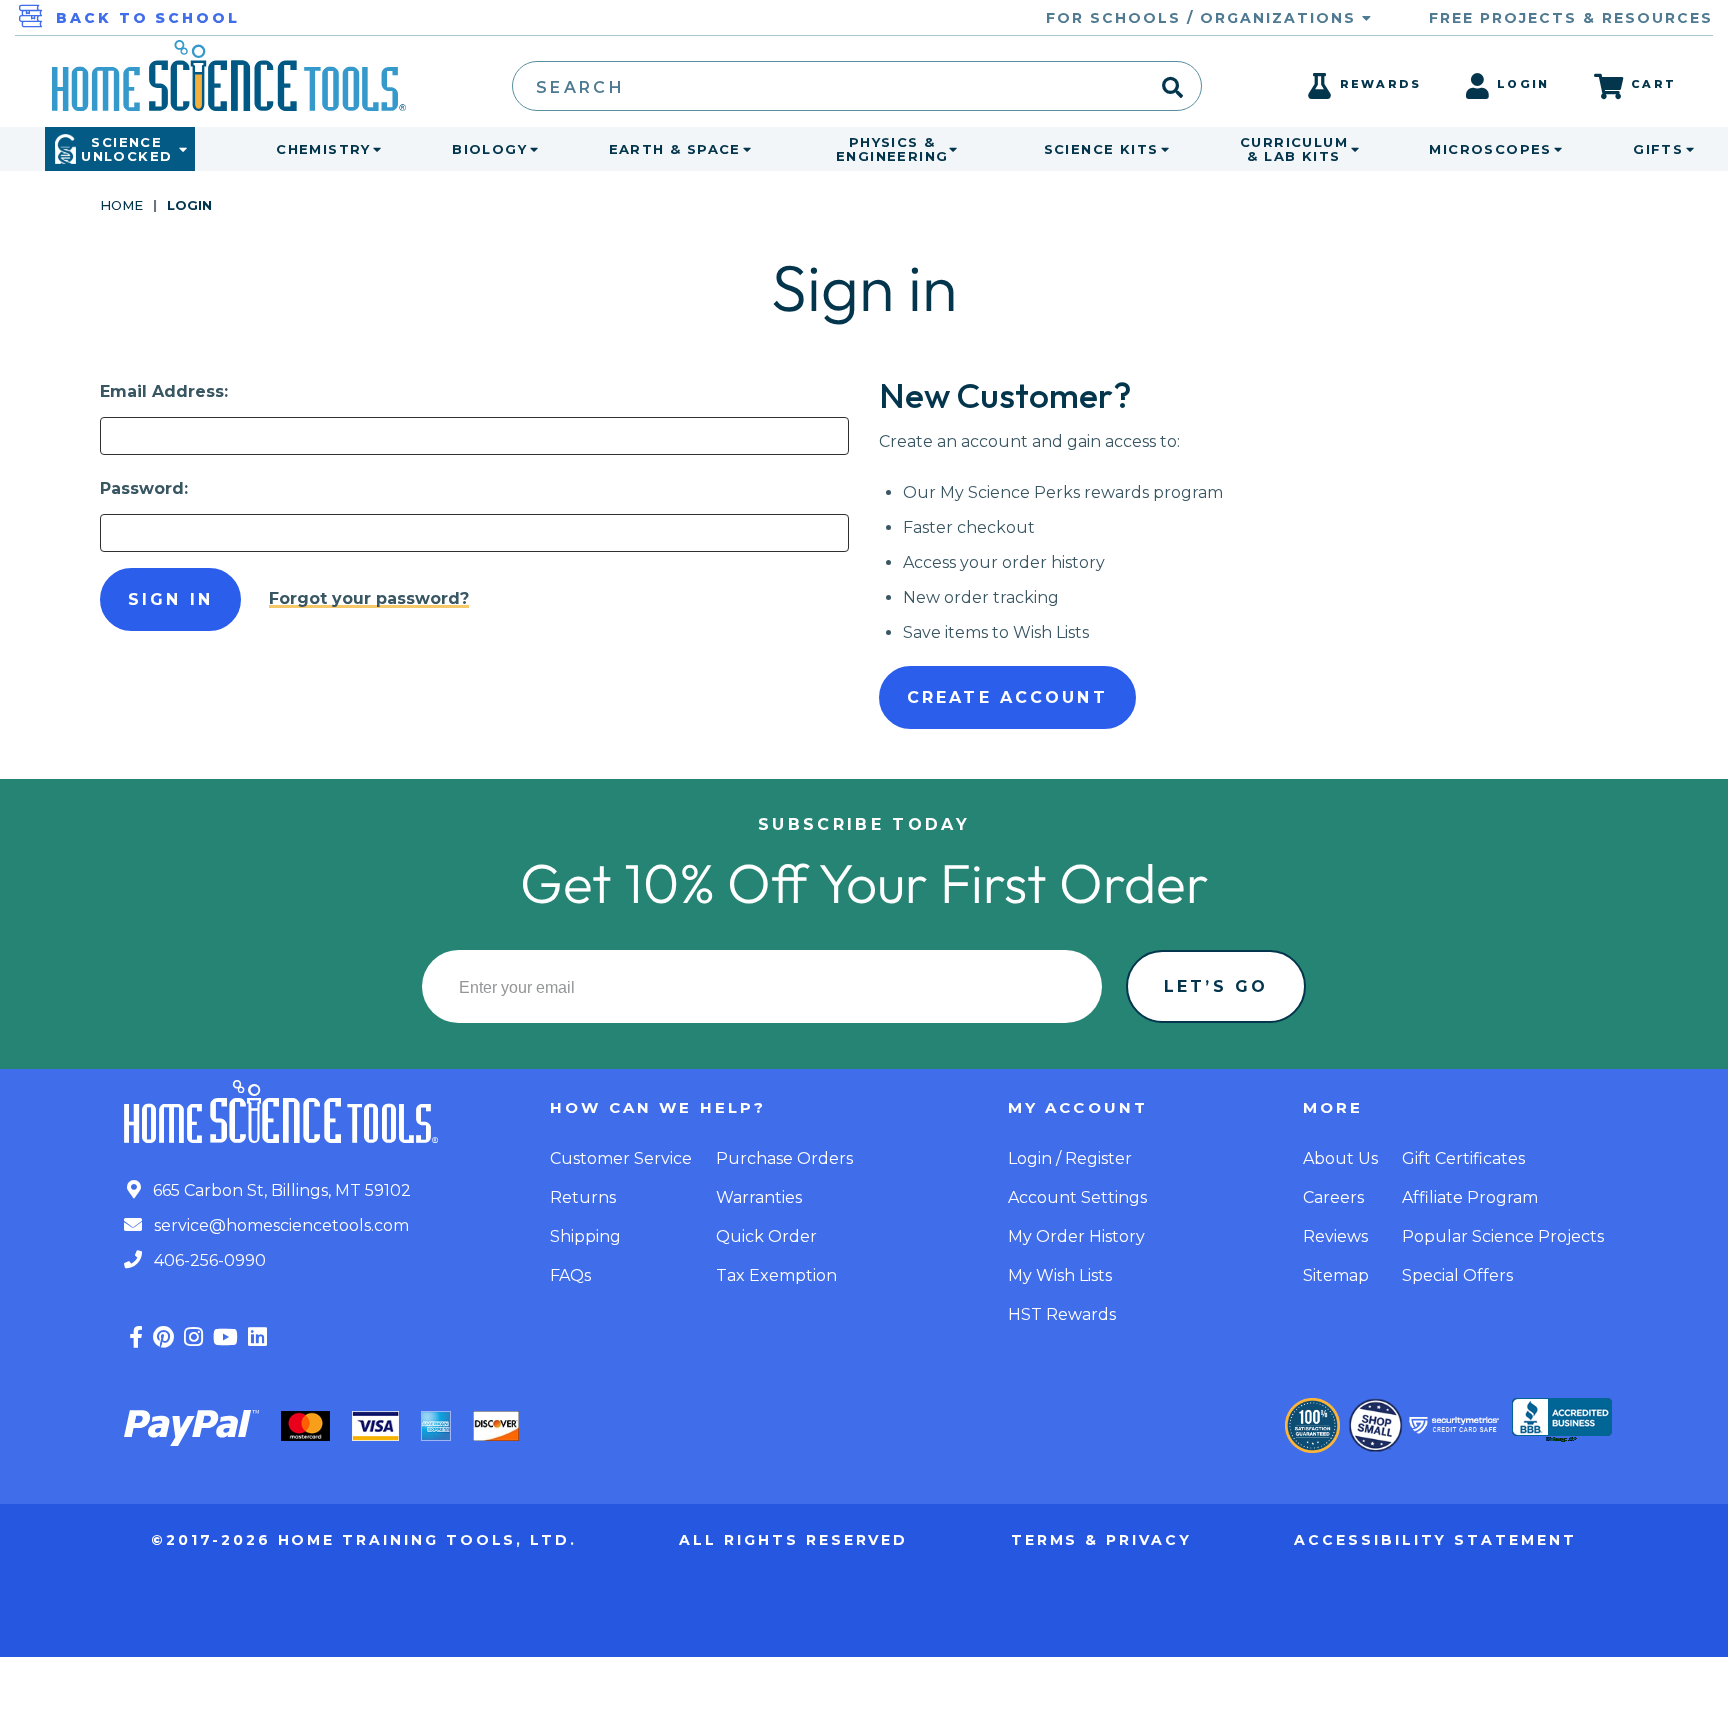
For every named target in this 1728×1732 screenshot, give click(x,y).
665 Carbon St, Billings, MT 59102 (280, 1190)
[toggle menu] (373, 149)
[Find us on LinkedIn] (257, 1337)
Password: (144, 488)
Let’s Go (1216, 986)
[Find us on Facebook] (136, 1337)
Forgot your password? (369, 598)
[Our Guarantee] (1312, 1425)
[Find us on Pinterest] (163, 1337)
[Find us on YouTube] (225, 1337)
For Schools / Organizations (1204, 18)
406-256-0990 (208, 1260)
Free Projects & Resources (1571, 18)
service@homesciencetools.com (279, 1225)
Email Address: (164, 391)
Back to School (148, 18)
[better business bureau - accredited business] (1562, 1422)
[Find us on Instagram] (193, 1337)
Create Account (1007, 697)
